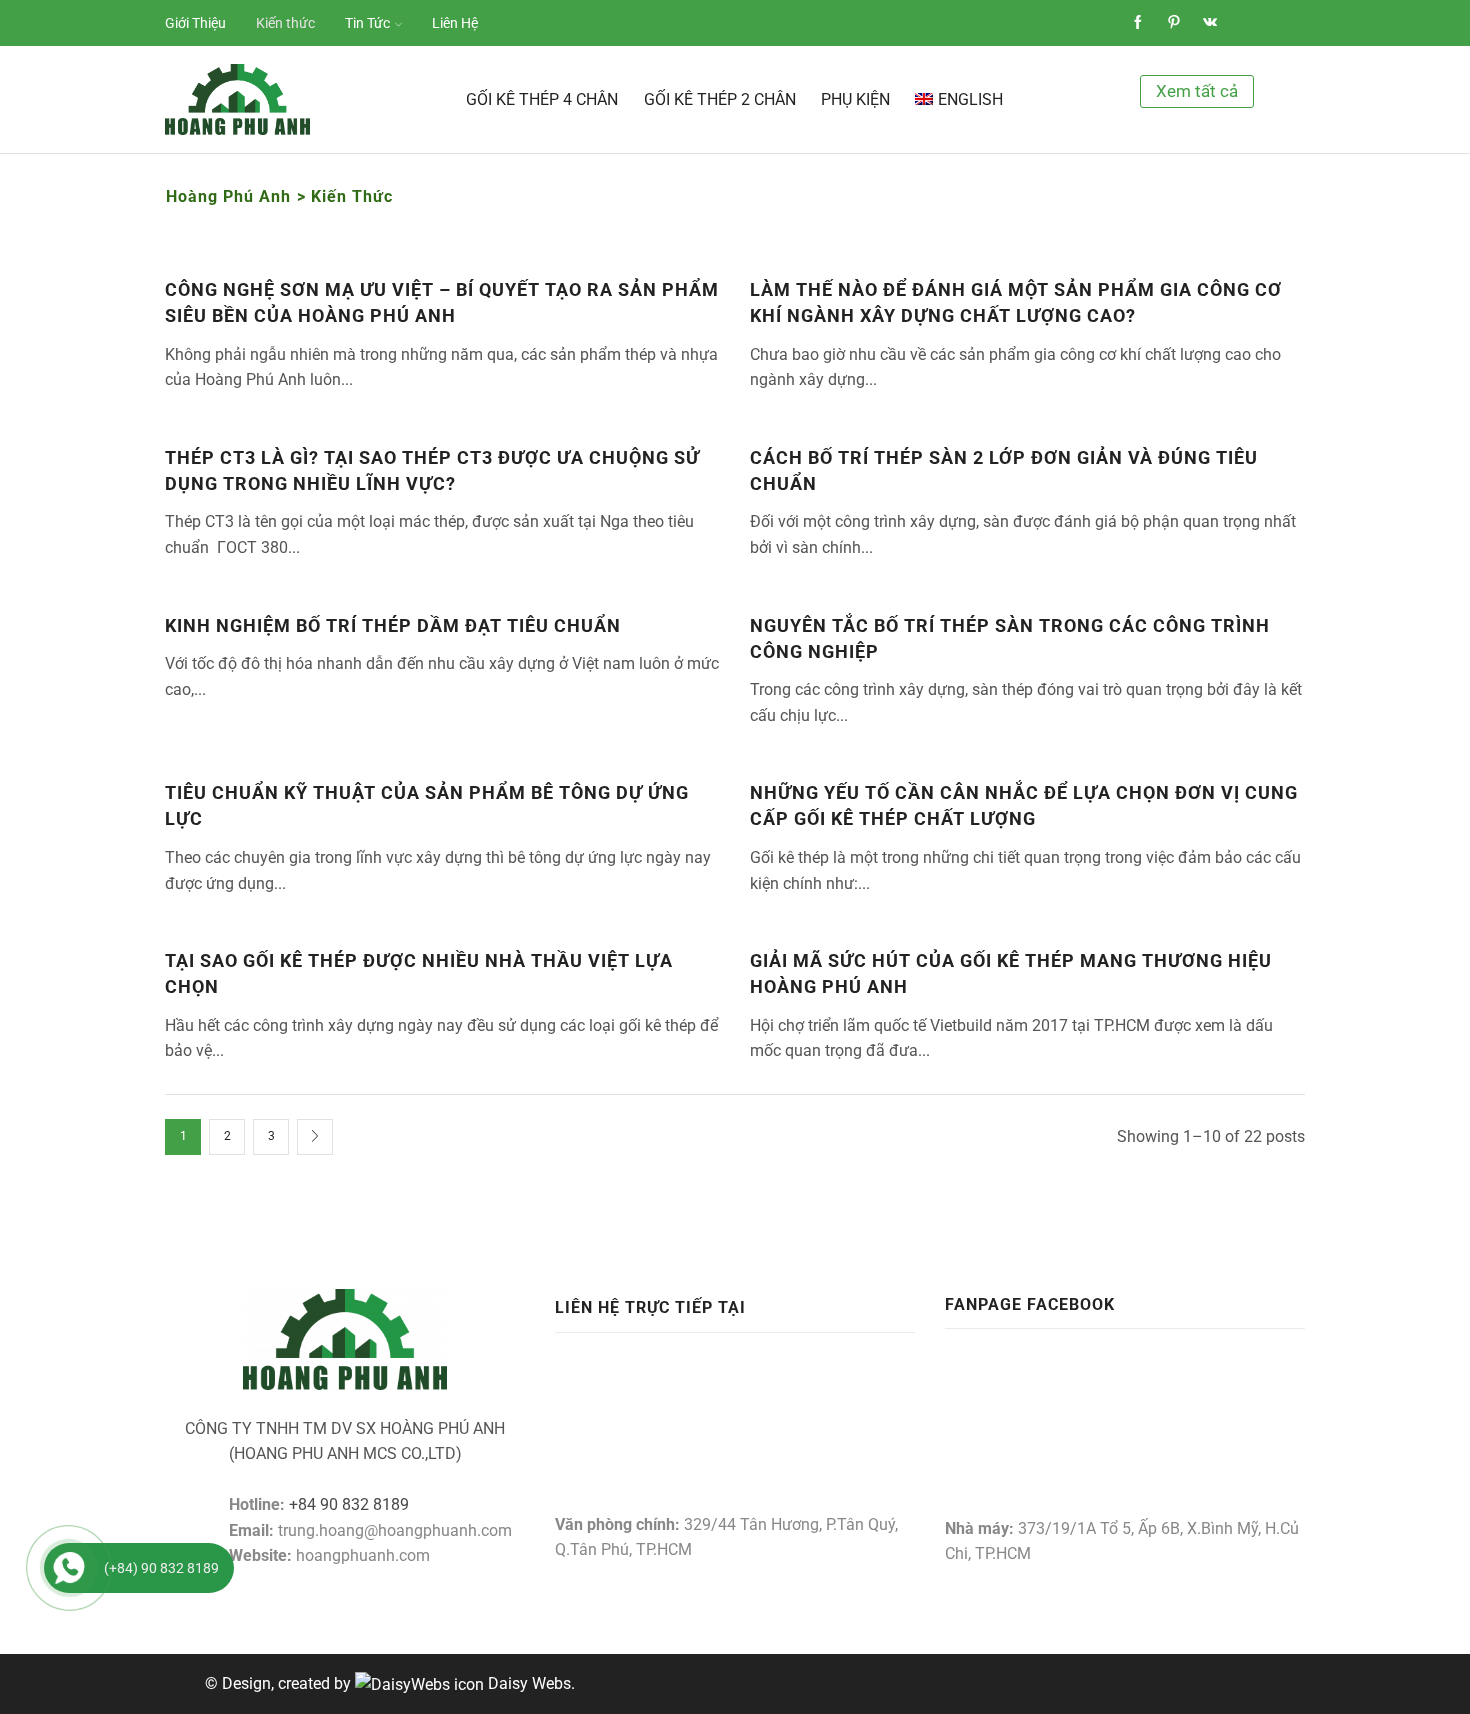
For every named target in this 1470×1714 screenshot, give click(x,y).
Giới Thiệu (195, 23)
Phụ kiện (855, 99)
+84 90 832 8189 (349, 1504)
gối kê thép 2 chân (720, 99)
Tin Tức (367, 23)
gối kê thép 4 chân (542, 99)
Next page (315, 1137)
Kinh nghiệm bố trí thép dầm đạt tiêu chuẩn (393, 625)
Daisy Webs (529, 1683)
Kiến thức (285, 23)
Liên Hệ (455, 23)
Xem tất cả (1197, 91)
